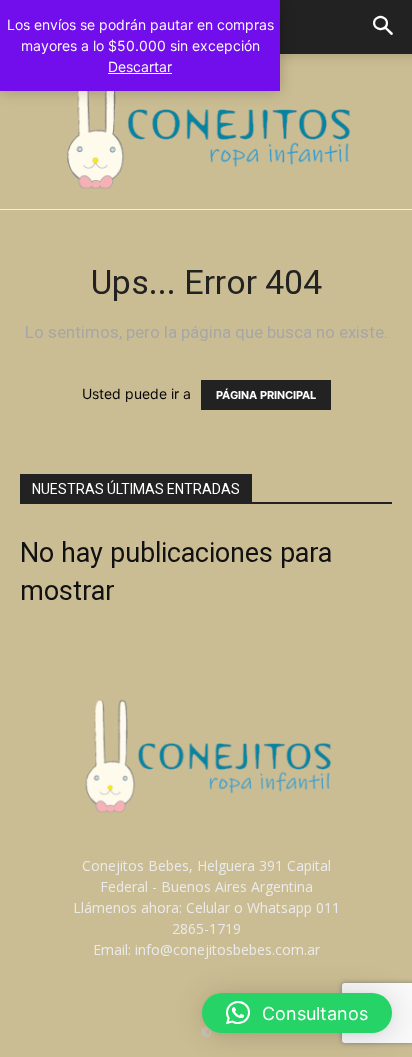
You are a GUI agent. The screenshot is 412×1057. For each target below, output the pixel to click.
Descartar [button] (140, 66)
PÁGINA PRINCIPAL (266, 395)
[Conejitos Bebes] (206, 131)
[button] (384, 27)
